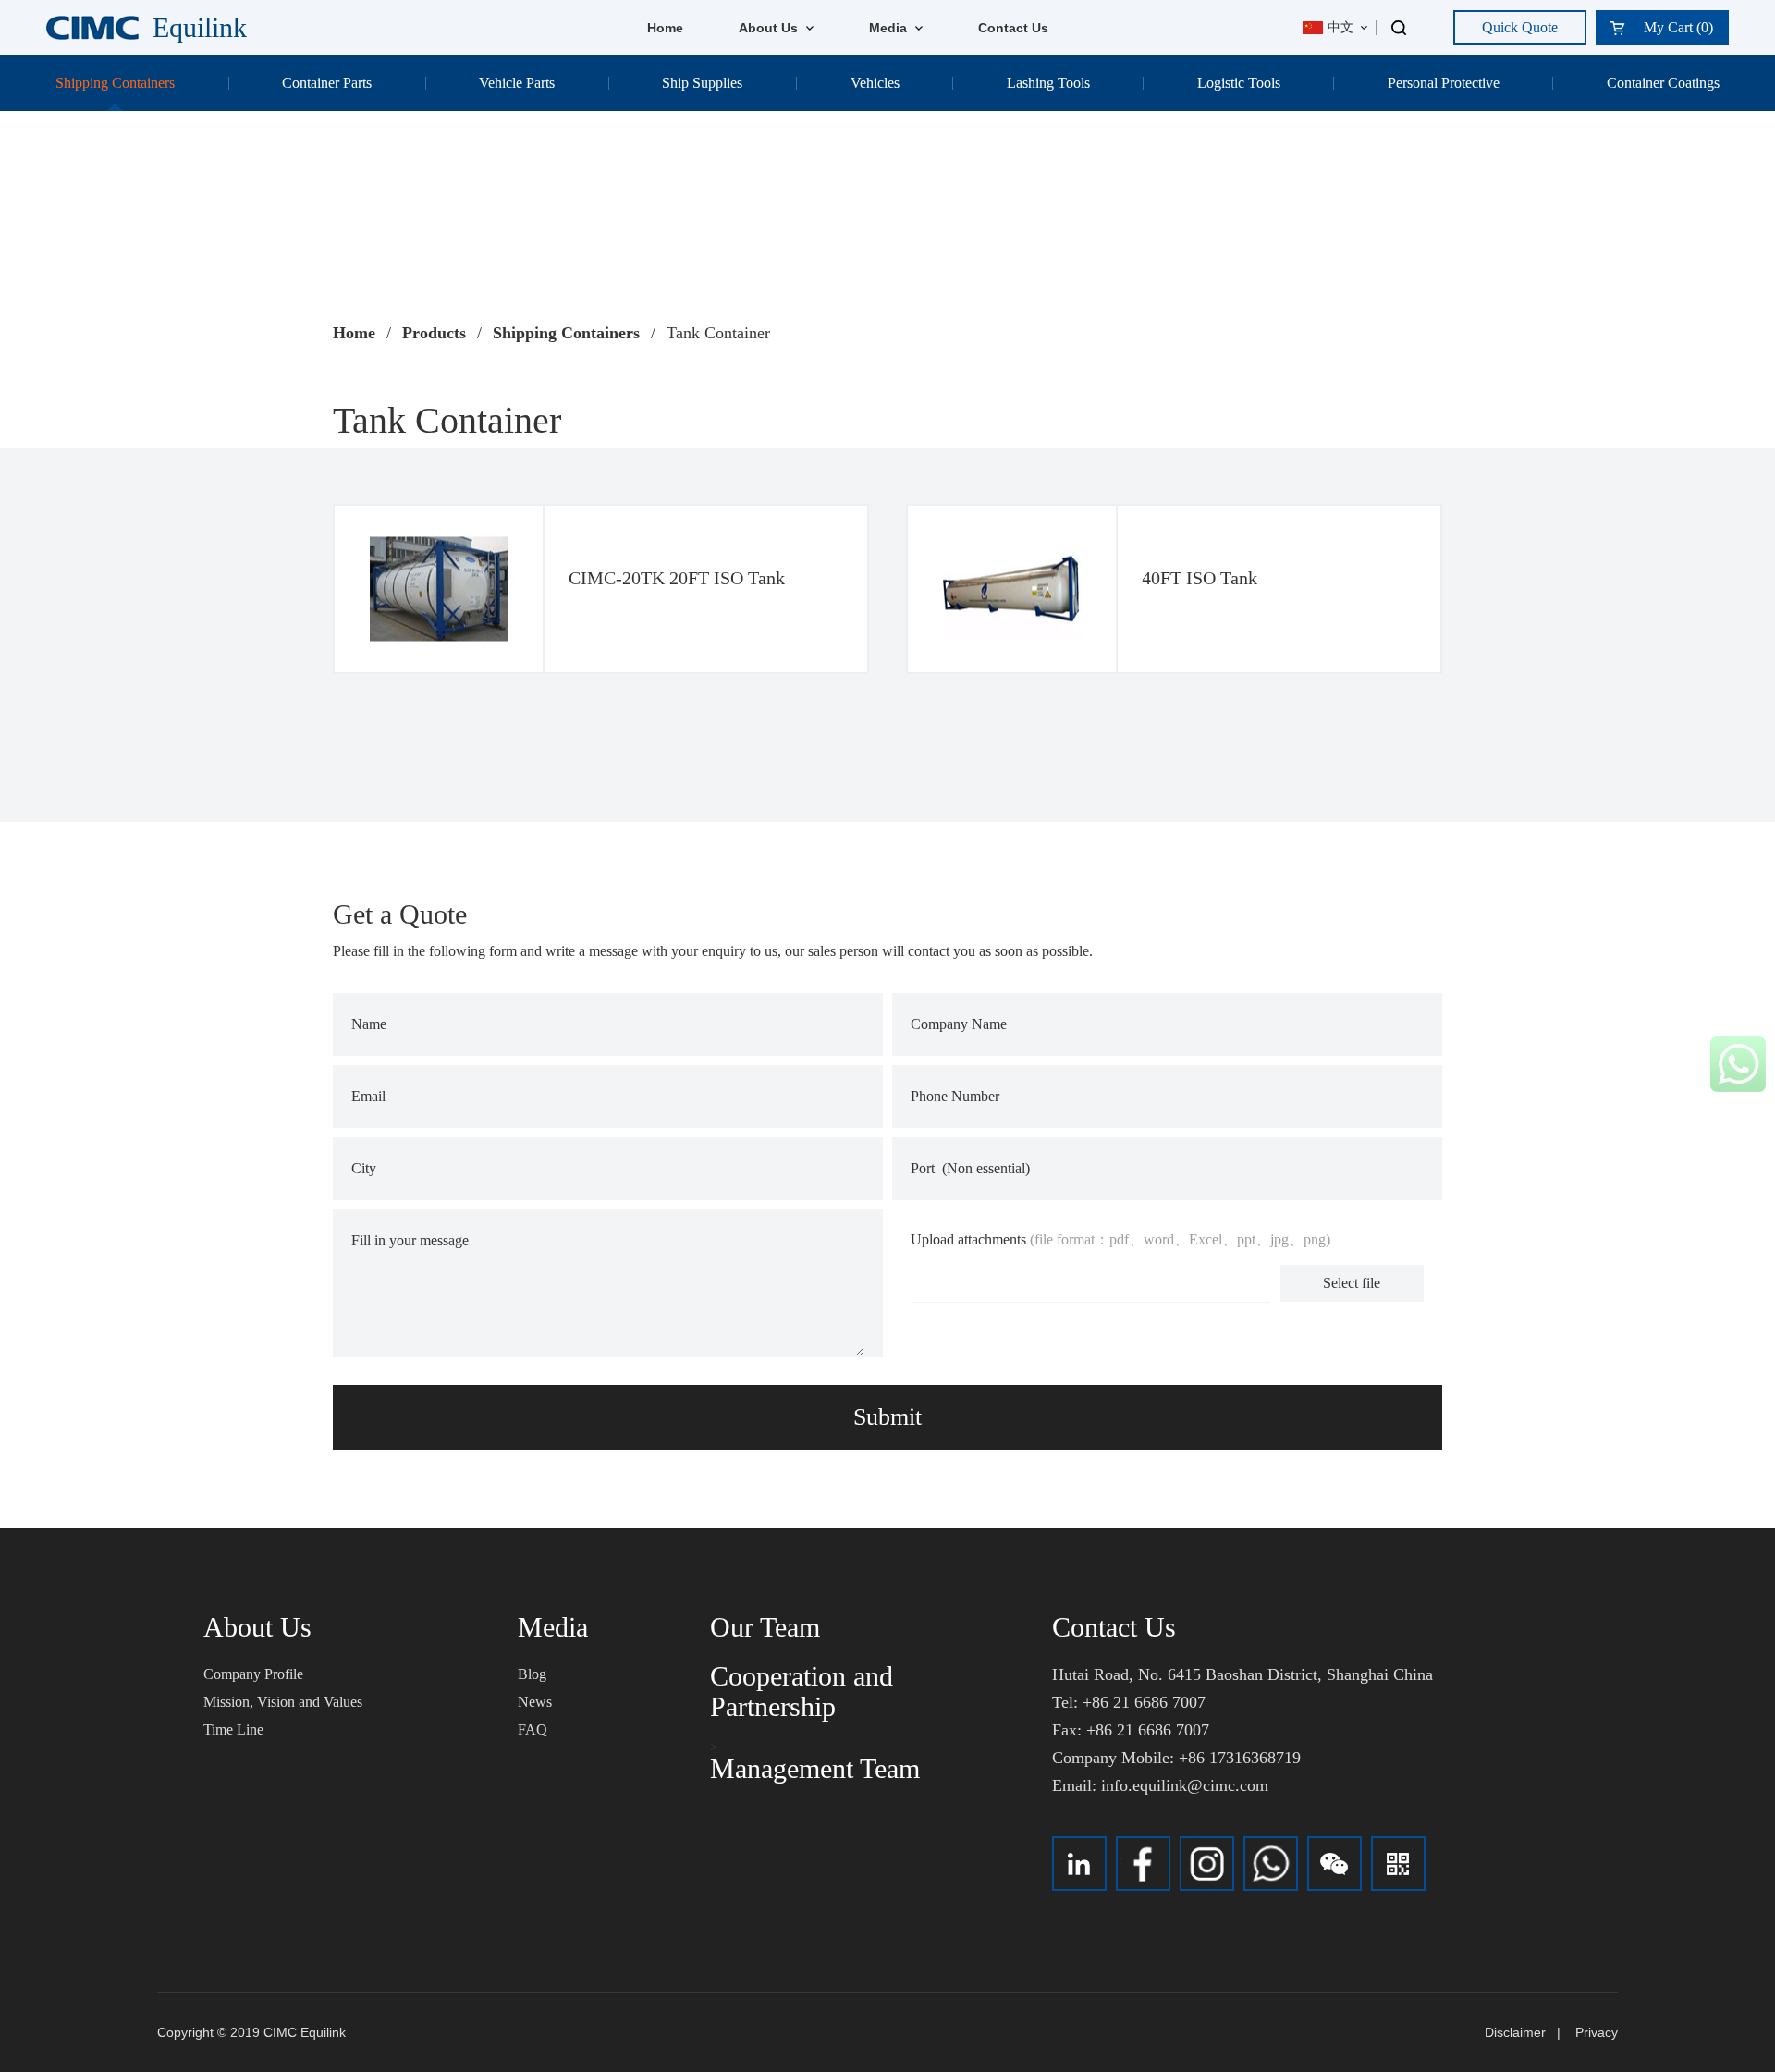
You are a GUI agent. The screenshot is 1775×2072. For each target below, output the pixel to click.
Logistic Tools (1239, 83)
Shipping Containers (115, 83)
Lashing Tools (1048, 83)
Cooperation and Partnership (802, 1691)
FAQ (532, 1729)
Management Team (815, 1768)
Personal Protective (1444, 83)
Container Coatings (1663, 83)
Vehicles (875, 83)
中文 (1340, 27)
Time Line (233, 1729)
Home (665, 28)
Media (890, 28)
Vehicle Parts (517, 83)
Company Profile (253, 1674)
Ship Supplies (702, 83)
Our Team (765, 1627)
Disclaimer (1515, 2032)
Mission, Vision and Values (283, 1702)
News (535, 1702)
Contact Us (1013, 28)
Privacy (1597, 2032)
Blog (532, 1674)
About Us (770, 28)
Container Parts (327, 83)
